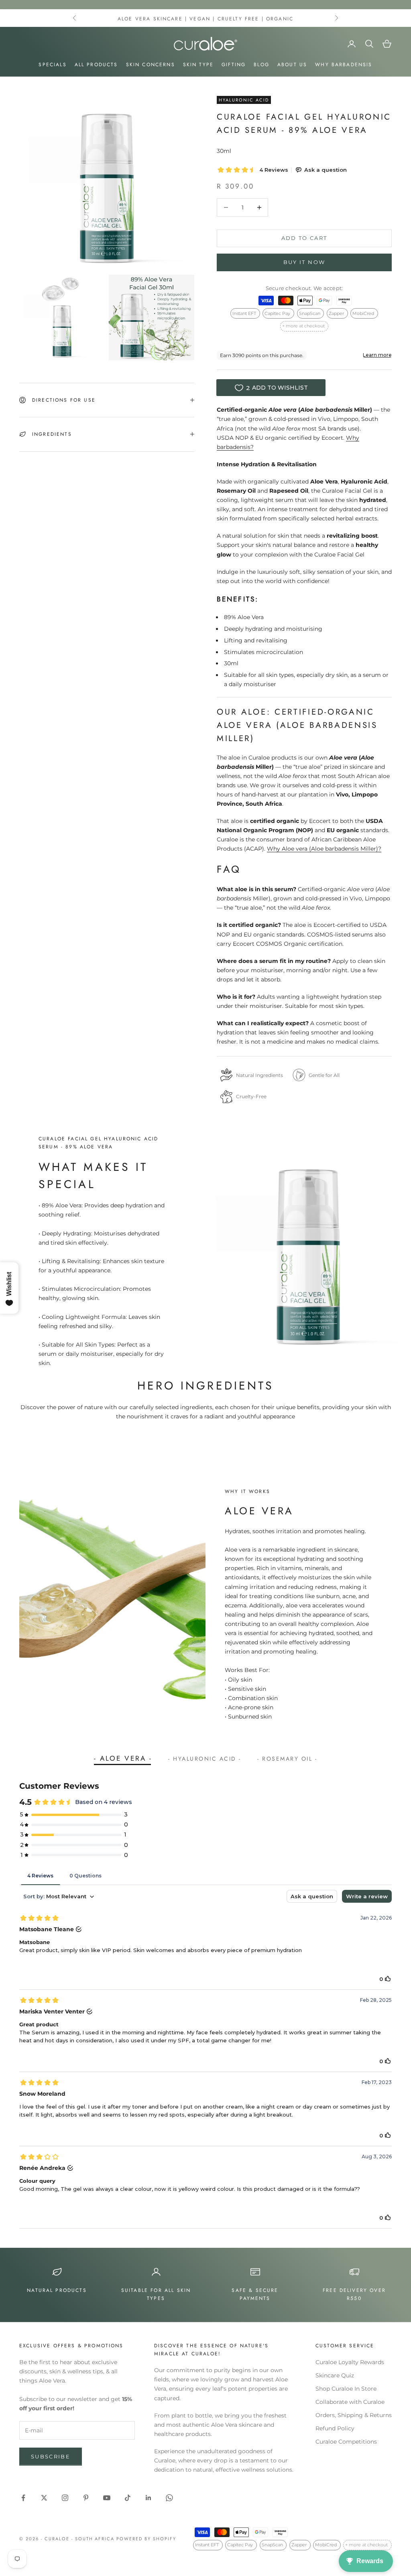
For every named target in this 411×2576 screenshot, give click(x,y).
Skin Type (198, 65)
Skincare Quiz (335, 2375)
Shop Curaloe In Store (346, 2389)
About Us (292, 65)
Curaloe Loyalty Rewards (350, 2362)
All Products (96, 65)
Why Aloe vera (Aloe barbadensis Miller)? (324, 849)
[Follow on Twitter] (44, 2498)
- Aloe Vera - (123, 1758)
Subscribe (51, 2456)
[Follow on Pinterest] (86, 2498)
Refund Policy (335, 2428)
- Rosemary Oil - (287, 1758)
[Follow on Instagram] (65, 2498)
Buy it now (304, 262)
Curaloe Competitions (346, 2442)
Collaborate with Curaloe (350, 2402)
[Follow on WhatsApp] (169, 2498)
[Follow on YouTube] (107, 2498)
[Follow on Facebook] (23, 2498)
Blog (261, 65)
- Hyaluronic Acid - (205, 1758)
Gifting (234, 65)
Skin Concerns (151, 65)
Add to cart (304, 238)
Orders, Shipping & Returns (354, 2415)
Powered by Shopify (146, 2539)
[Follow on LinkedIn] (149, 2498)
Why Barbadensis (344, 65)
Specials (52, 65)
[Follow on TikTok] (128, 2498)
